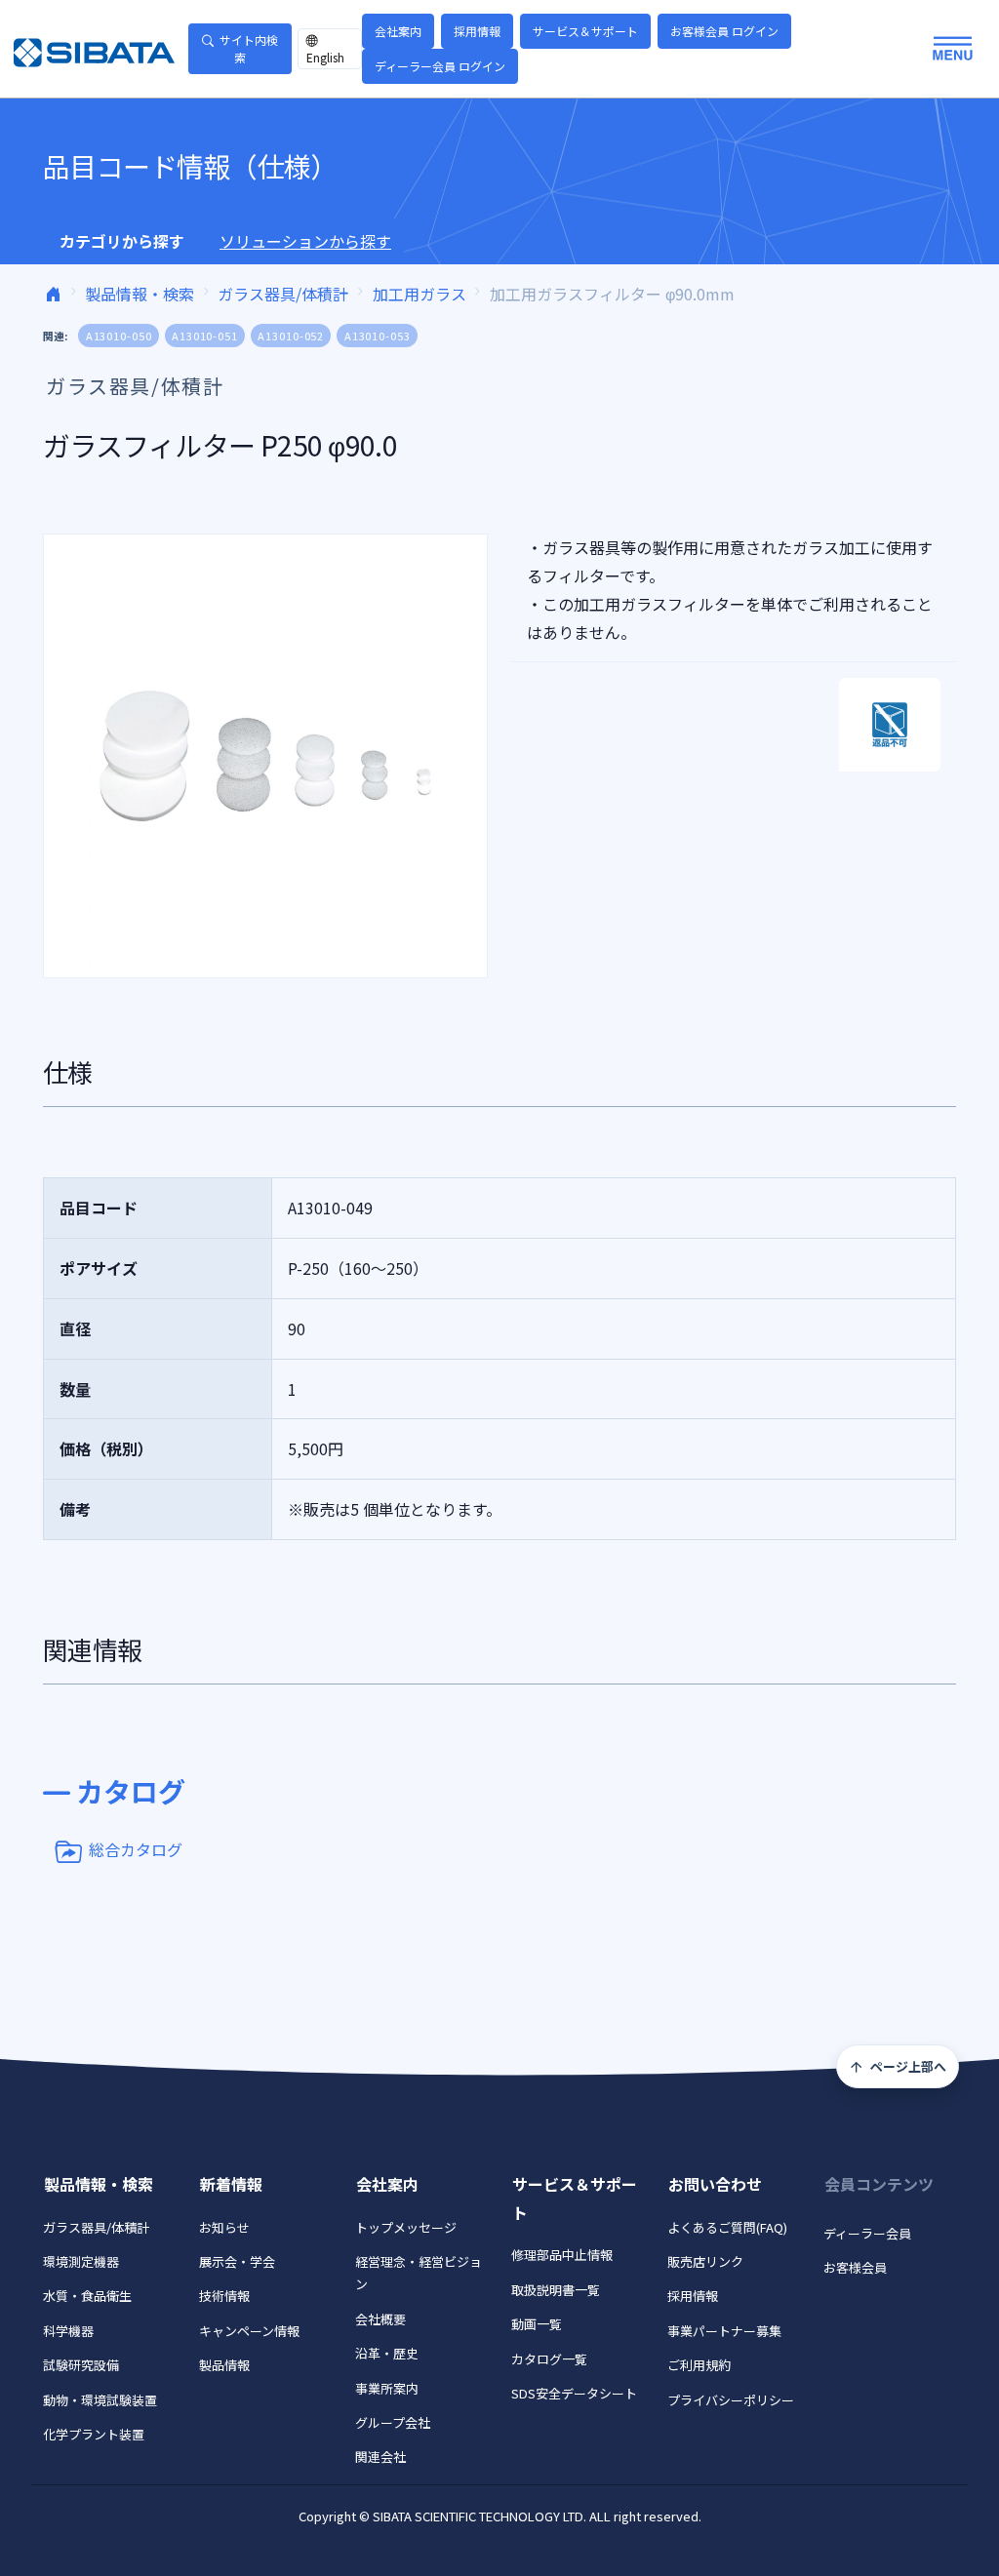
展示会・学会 (237, 2261)
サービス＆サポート (585, 31)
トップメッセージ (406, 2227)
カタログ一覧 (549, 2359)
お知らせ (224, 2227)
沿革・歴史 (387, 2353)
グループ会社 (393, 2422)
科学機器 (68, 2331)
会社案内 (398, 31)
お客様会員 (855, 2267)
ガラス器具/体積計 (283, 294)
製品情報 (224, 2365)
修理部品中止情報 (562, 2255)
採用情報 (477, 31)
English (325, 57)
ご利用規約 (699, 2365)
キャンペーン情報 (249, 2331)
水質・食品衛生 (87, 2296)
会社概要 (380, 2319)
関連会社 (380, 2457)
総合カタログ (136, 1849)
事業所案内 (387, 2388)
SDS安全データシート (574, 2393)
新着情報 (231, 2184)
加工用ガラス (420, 294)
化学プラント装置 (94, 2434)
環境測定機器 (81, 2261)
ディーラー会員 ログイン (440, 66)
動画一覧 (537, 2324)
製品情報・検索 (140, 294)
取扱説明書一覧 (556, 2290)
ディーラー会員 (867, 2233)
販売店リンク (705, 2261)
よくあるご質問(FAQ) (727, 2227)
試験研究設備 (81, 2365)
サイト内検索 (249, 48)
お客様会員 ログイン (724, 31)
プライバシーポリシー (731, 2400)
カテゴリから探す (122, 241)
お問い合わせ (715, 2184)
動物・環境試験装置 (100, 2400)
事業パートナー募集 (724, 2331)
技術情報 (224, 2296)
